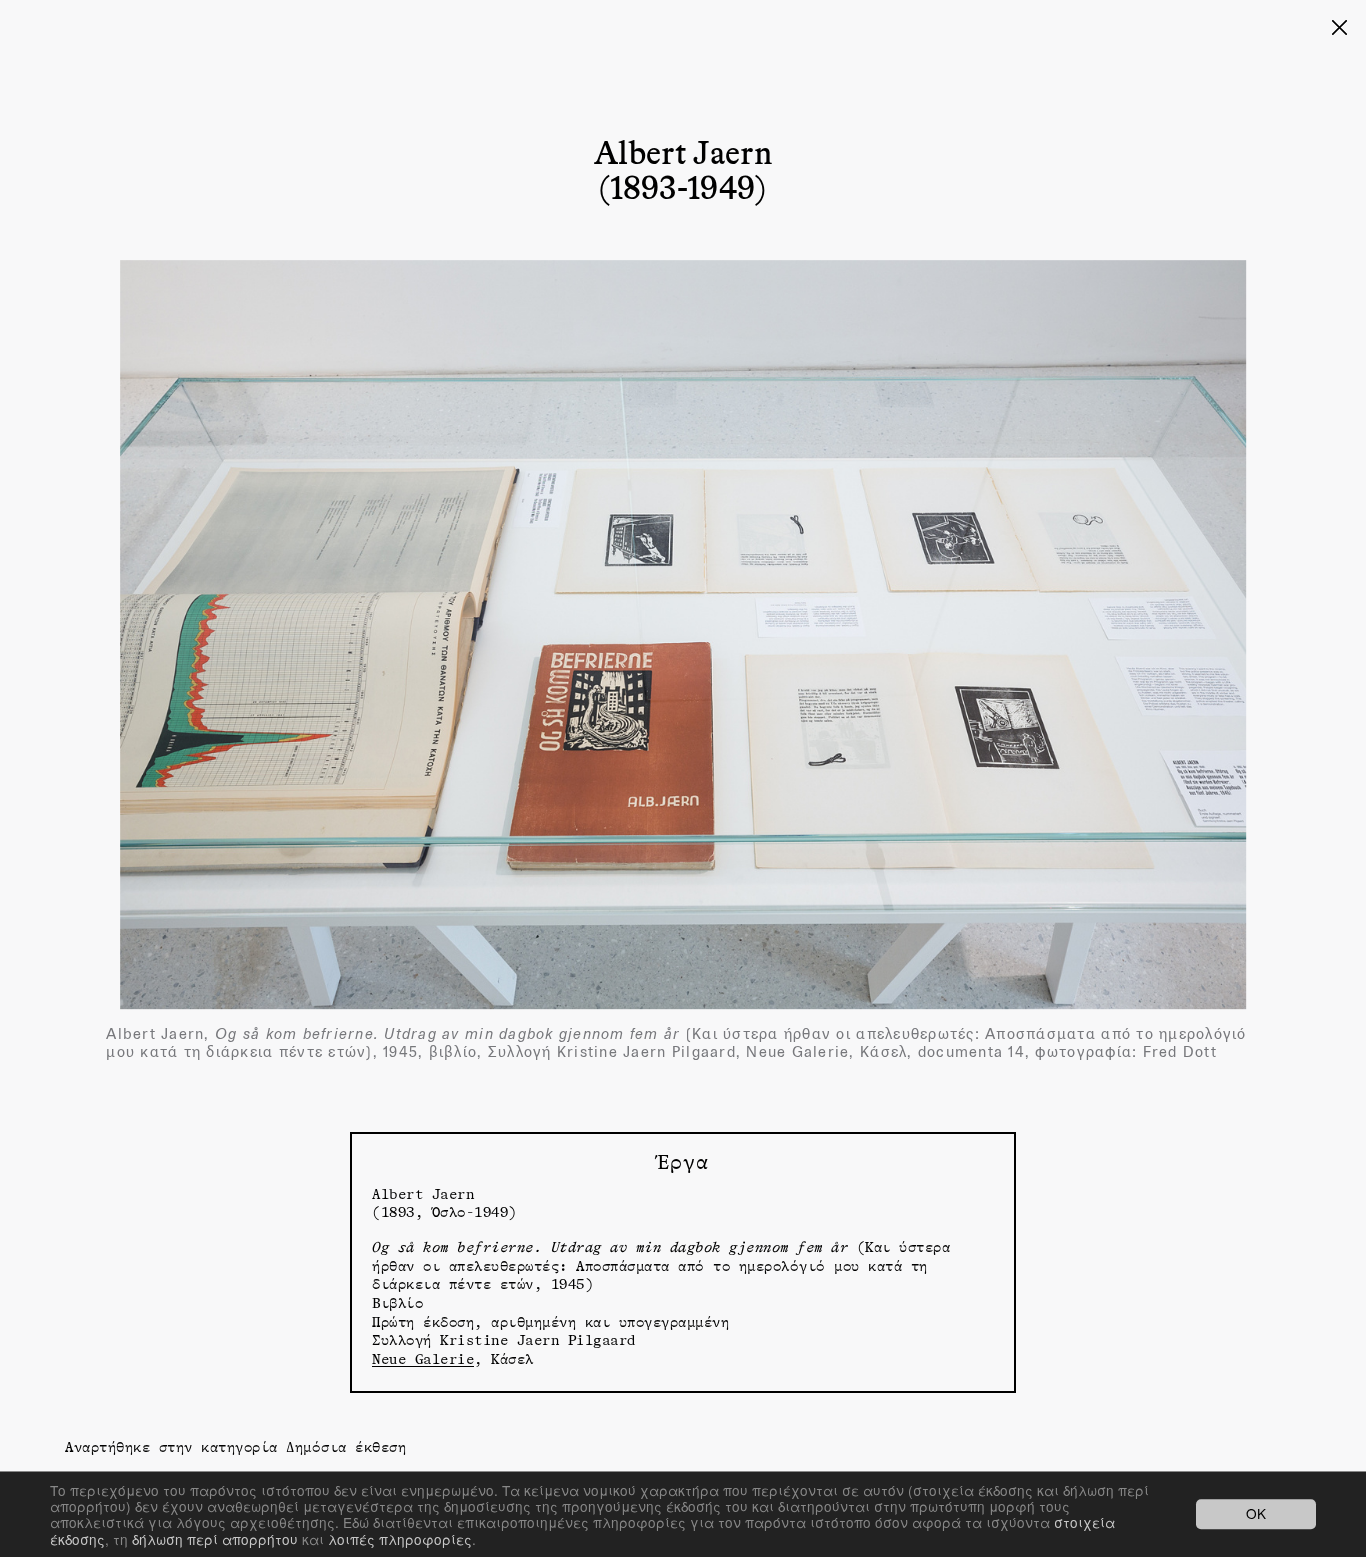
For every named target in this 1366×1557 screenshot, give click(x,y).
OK (1256, 1514)
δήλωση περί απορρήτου (215, 1539)
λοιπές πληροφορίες (400, 1539)
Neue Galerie (423, 1358)
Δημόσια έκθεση (346, 1446)
